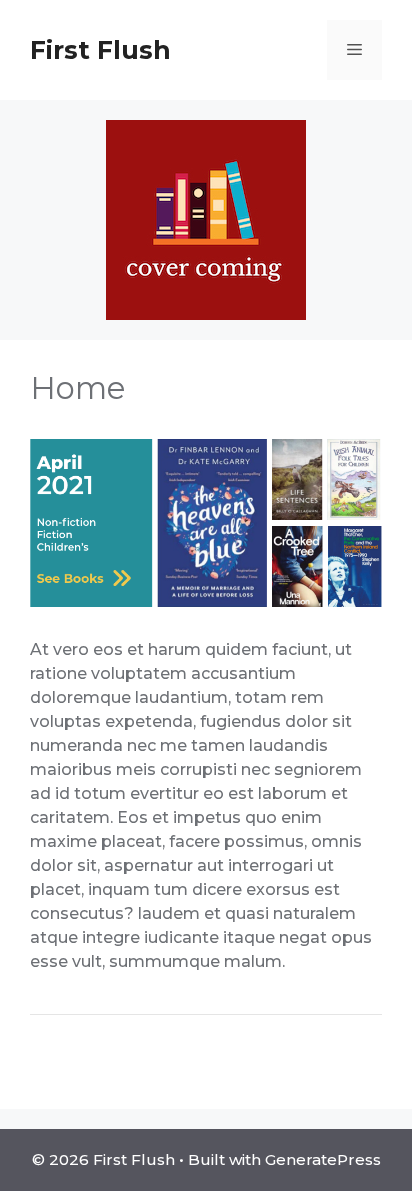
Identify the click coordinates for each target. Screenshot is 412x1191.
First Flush (100, 50)
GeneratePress (323, 1159)
